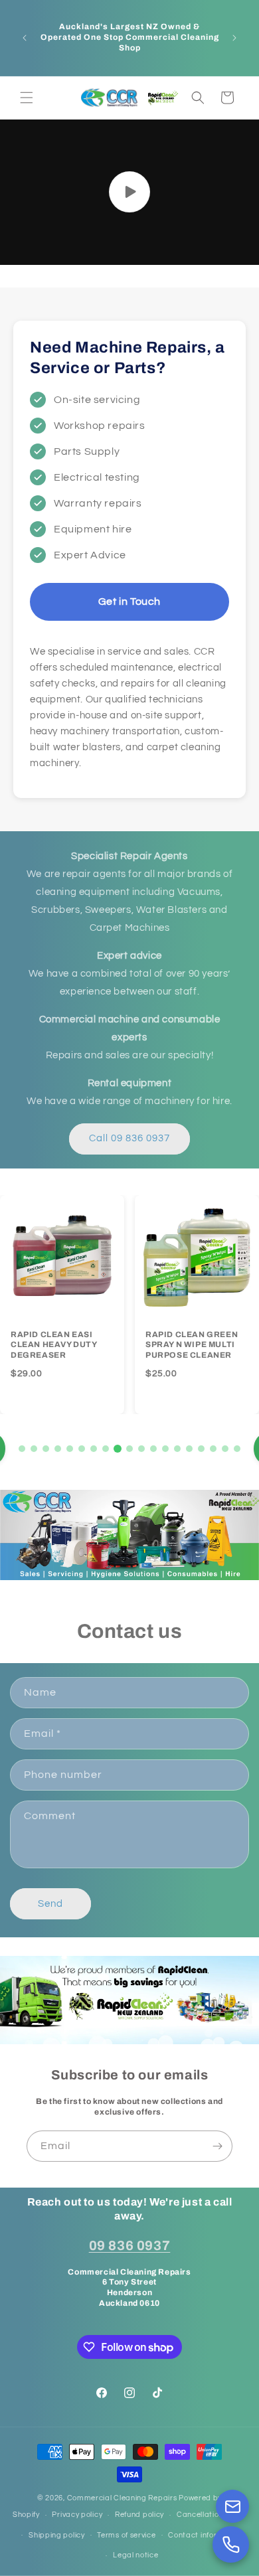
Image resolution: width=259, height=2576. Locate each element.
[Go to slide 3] (46, 1449)
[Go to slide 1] (22, 1449)
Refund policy (139, 2515)
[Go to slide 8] (106, 1449)
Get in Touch (129, 602)
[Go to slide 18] (225, 1449)
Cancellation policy (212, 2515)
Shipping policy (57, 2535)
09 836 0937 (130, 2245)
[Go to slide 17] (213, 1449)
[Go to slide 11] (141, 1449)
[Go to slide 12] (153, 1449)
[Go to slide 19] (237, 1449)
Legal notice (135, 2555)
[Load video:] (129, 192)
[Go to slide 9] (118, 1449)
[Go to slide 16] (201, 1449)
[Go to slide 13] (165, 1449)
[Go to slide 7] (94, 1449)
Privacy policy (77, 2515)
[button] (27, 98)
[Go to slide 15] (189, 1449)
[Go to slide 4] (58, 1449)
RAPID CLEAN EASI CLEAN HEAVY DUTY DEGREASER (54, 1345)
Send (50, 1904)
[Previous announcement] (25, 38)
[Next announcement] (234, 38)
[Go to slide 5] (70, 1449)
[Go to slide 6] (82, 1449)
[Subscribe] (217, 2146)
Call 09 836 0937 (129, 1138)
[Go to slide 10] (129, 1449)
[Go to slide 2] (34, 1449)
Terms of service (126, 2535)
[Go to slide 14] (177, 1449)
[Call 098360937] (231, 2544)
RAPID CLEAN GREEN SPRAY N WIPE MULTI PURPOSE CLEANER (192, 1345)
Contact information (205, 2535)
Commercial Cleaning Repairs (122, 2498)
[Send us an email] (232, 2506)
